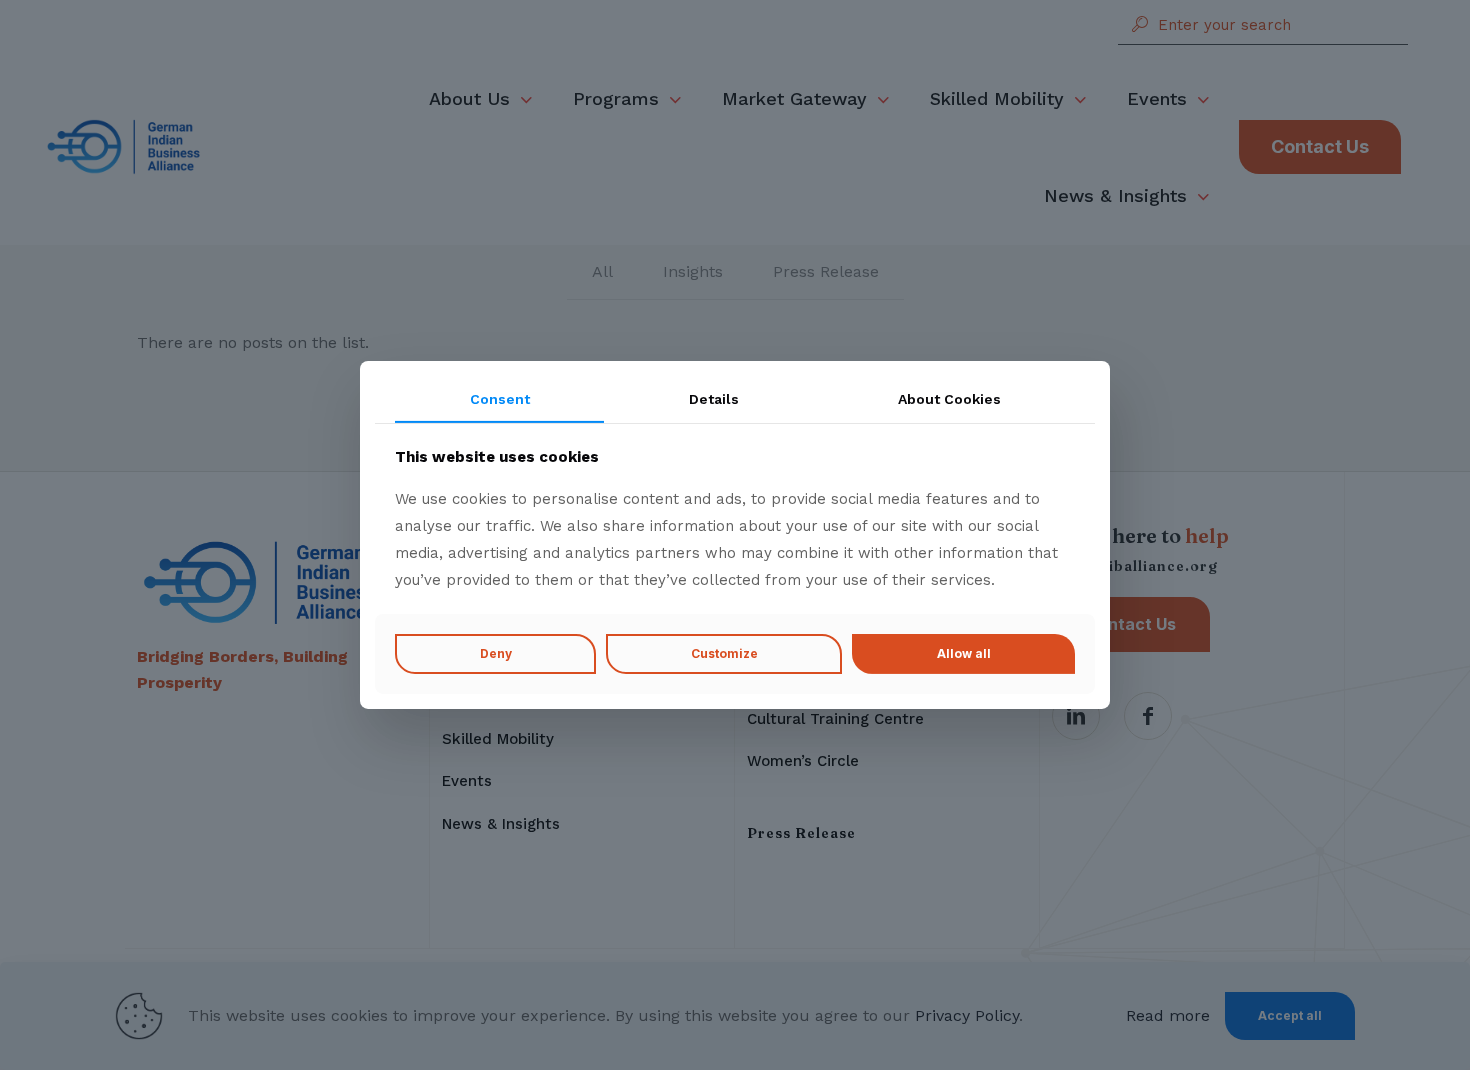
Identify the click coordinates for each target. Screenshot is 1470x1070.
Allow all (964, 653)
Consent (500, 399)
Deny (496, 653)
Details (714, 399)
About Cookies (949, 399)
